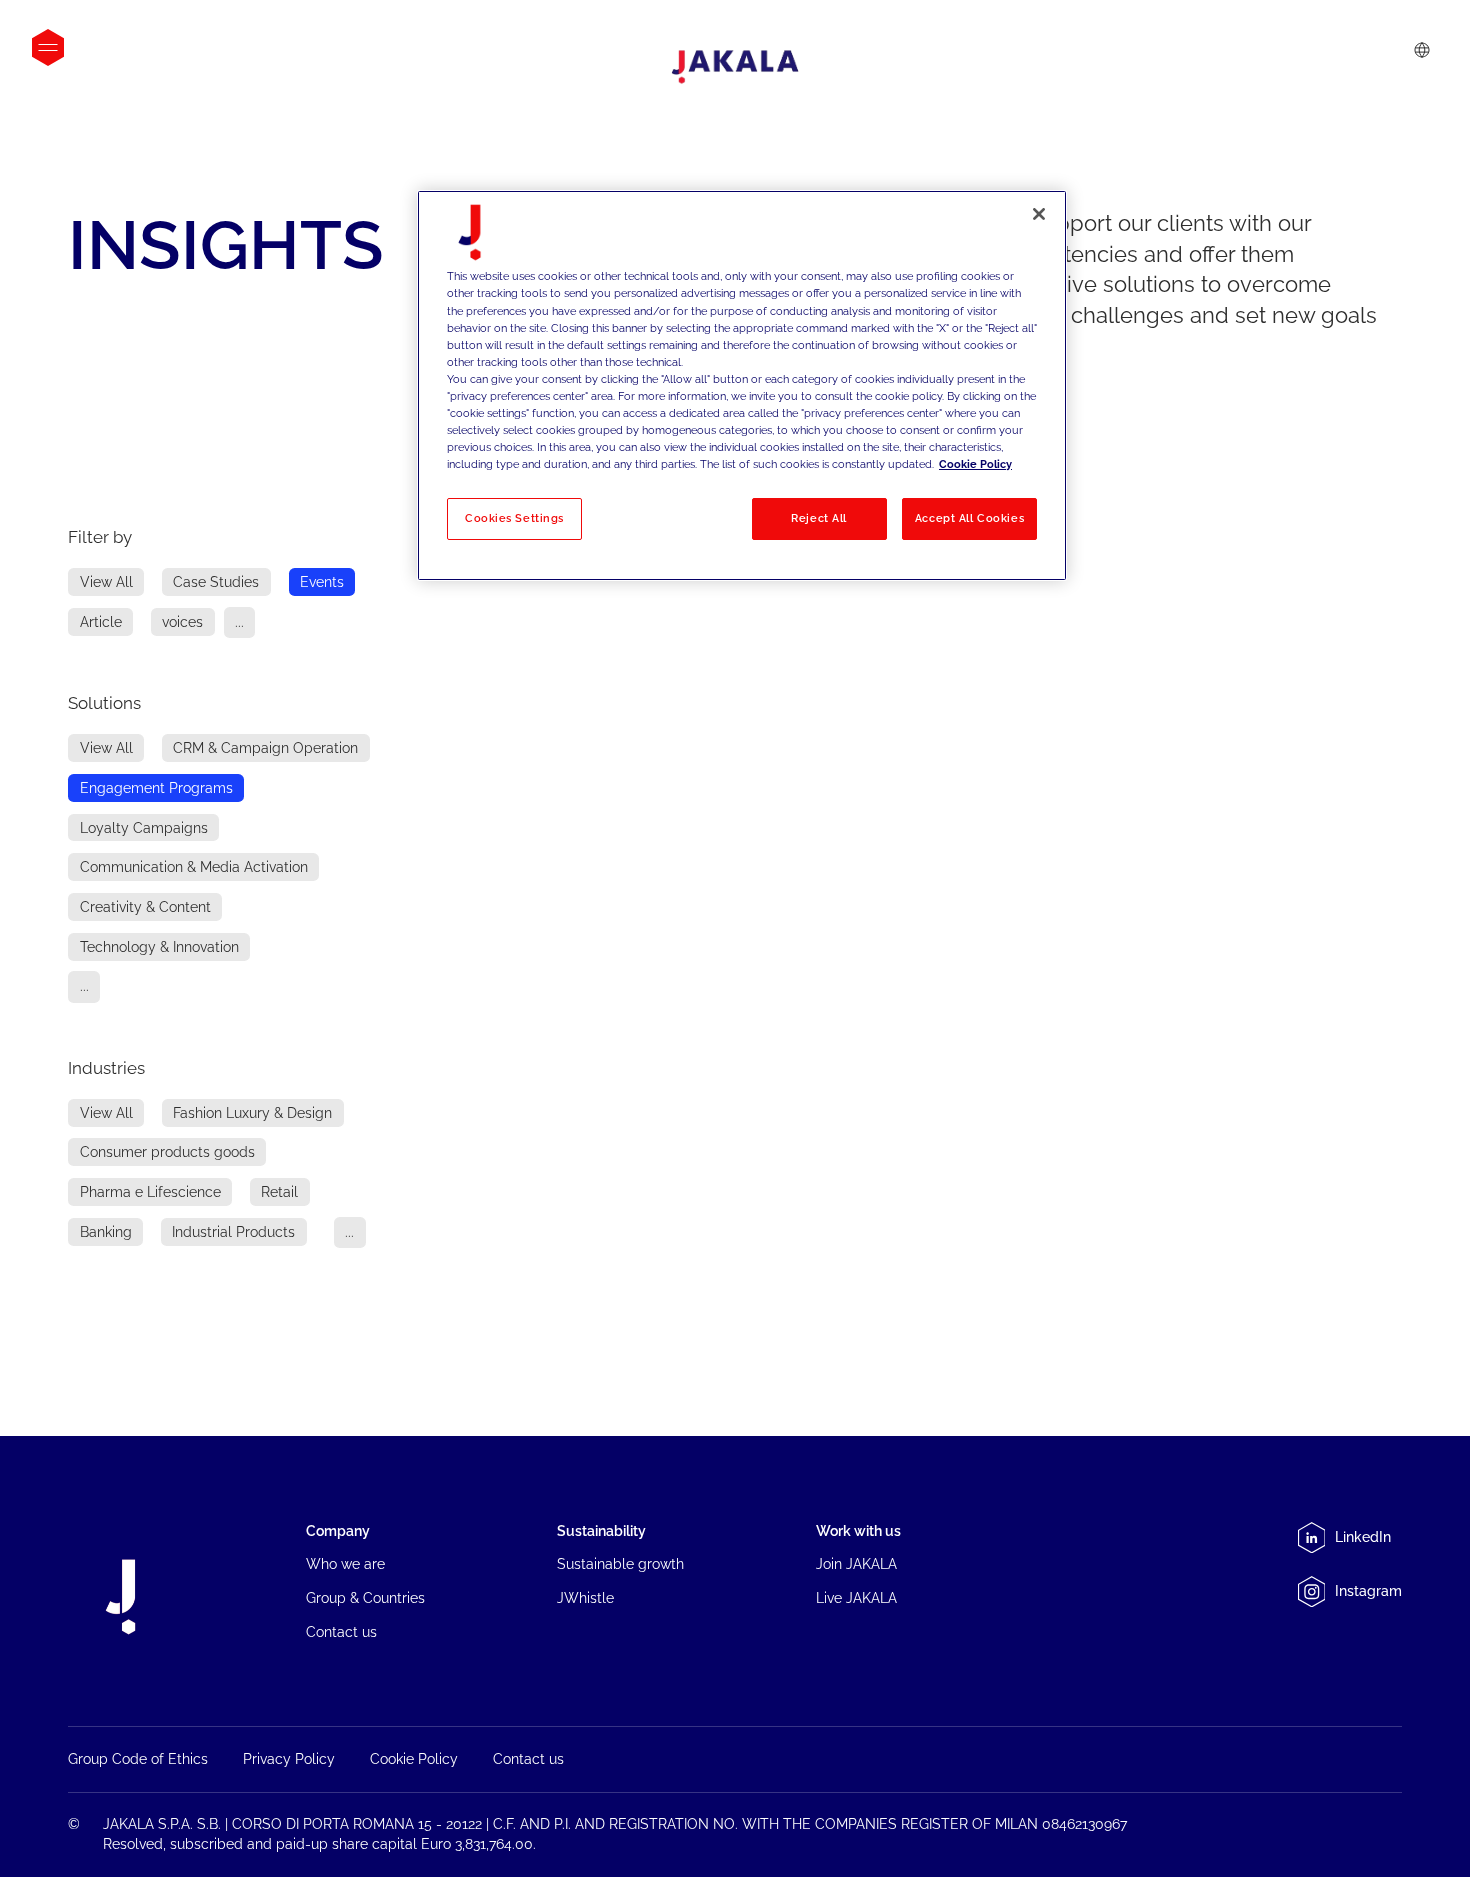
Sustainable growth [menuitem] (620, 1564)
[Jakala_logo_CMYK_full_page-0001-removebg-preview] (735, 67)
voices (182, 622)
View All (106, 582)
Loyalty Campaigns (144, 827)
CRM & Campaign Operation (265, 748)
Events (322, 582)
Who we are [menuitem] (345, 1564)
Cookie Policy (975, 464)
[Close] (1039, 214)
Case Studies (216, 582)
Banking (106, 1232)
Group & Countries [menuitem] (365, 1598)
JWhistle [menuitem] (585, 1598)
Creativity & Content (145, 907)
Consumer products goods (167, 1152)
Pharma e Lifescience (150, 1192)
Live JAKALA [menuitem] (856, 1598)
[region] (742, 385)
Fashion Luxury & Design (252, 1113)
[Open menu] (48, 47)
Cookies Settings (514, 518)
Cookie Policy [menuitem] (414, 1759)
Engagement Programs (156, 788)
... (239, 622)
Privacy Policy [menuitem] (289, 1759)
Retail (279, 1192)
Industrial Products (233, 1232)
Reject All (819, 518)
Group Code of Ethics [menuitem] (138, 1759)
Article (101, 622)
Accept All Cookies (969, 518)
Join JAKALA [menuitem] (856, 1564)
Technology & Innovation (159, 947)
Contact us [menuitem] (341, 1632)
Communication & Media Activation (194, 867)
